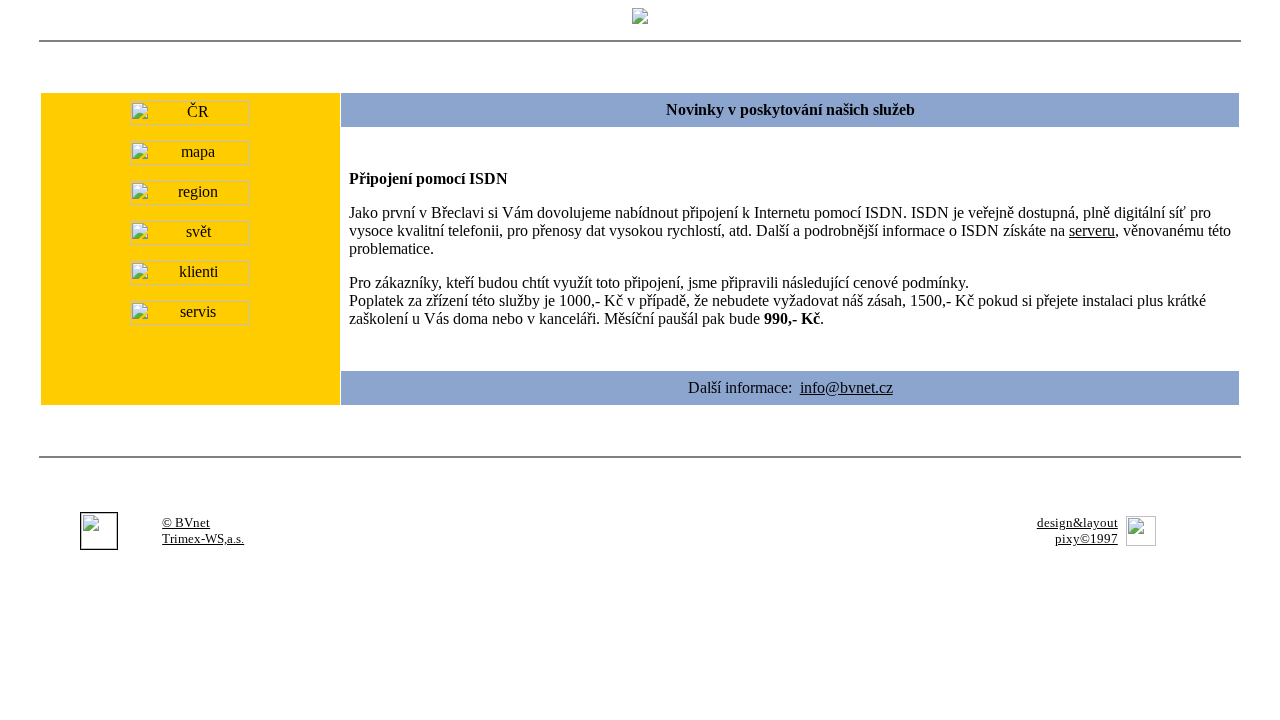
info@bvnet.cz (846, 387)
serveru (1092, 230)
